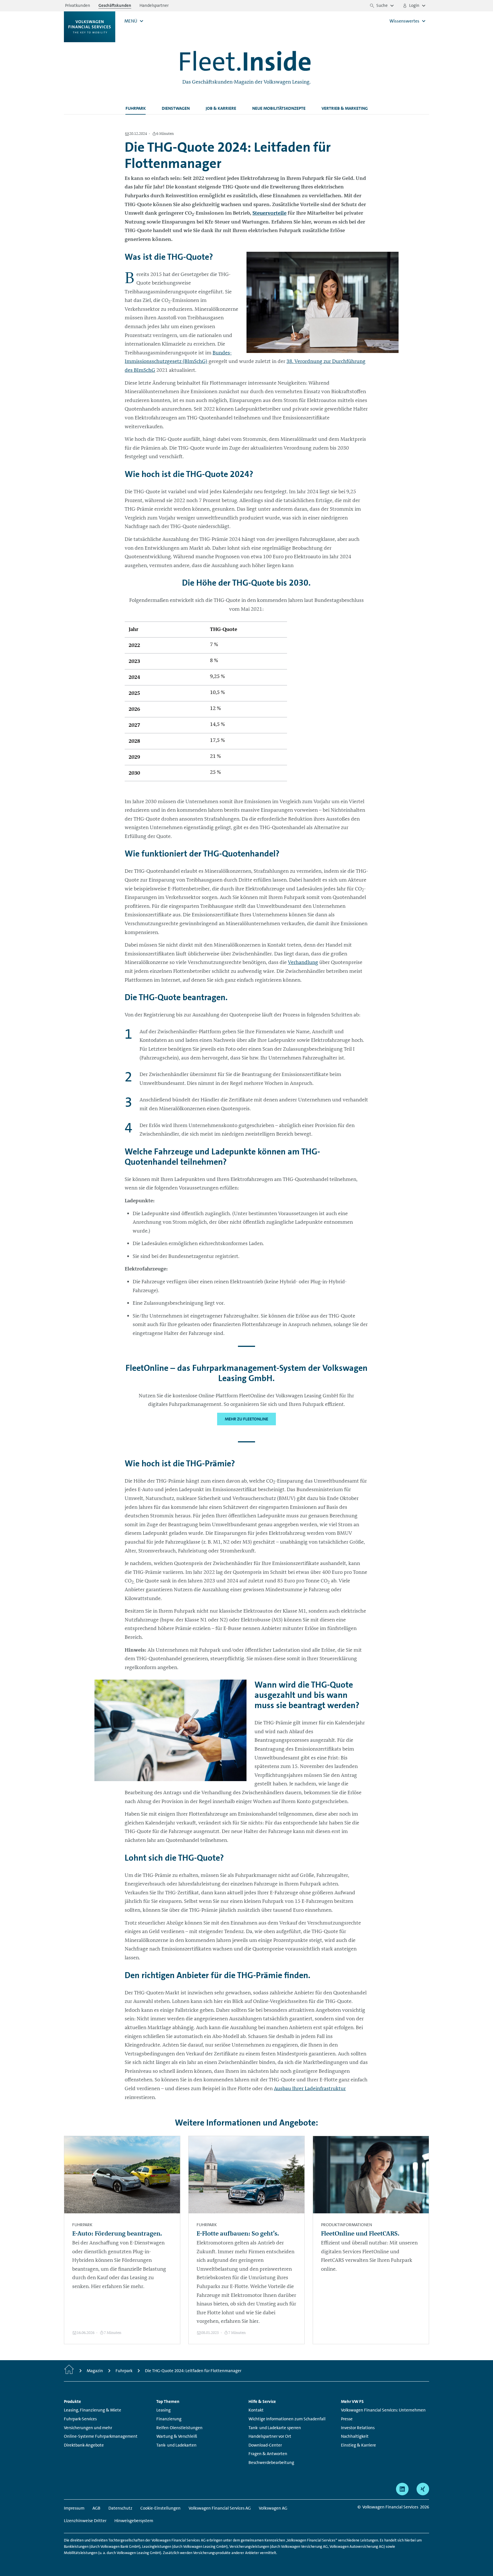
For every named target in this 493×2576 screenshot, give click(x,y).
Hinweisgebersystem (134, 2521)
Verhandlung (303, 962)
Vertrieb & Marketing (345, 108)
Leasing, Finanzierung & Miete (93, 2410)
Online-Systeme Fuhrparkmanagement (101, 2436)
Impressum (74, 2508)
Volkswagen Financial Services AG (220, 2508)
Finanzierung (169, 2419)
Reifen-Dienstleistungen (179, 2428)
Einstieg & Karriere (358, 2445)
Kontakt (256, 2410)
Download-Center (265, 2445)
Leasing (163, 2410)
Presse (347, 2419)
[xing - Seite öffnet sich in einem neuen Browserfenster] (423, 2489)
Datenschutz (120, 2508)
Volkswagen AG (273, 2508)
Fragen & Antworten (268, 2454)
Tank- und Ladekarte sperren (275, 2428)
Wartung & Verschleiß (177, 2436)
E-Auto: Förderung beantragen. (117, 2233)
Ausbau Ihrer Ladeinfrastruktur (310, 2088)
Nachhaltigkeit (355, 2436)
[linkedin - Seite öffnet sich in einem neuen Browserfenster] (402, 2489)
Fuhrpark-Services (80, 2419)
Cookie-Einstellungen (160, 2508)
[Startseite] (69, 2371)
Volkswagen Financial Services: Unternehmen (383, 2410)
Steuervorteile (269, 213)
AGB (96, 2508)
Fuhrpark (136, 108)
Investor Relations (358, 2428)
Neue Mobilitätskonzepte (279, 108)
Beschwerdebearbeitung (271, 2463)
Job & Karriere (221, 108)
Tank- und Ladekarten (176, 2445)
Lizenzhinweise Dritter (85, 2521)
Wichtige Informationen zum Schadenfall (287, 2419)
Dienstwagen (176, 108)
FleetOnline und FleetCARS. (360, 2233)
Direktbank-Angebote (84, 2445)
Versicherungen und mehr (88, 2428)
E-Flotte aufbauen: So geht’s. (238, 2233)
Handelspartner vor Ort (270, 2436)
